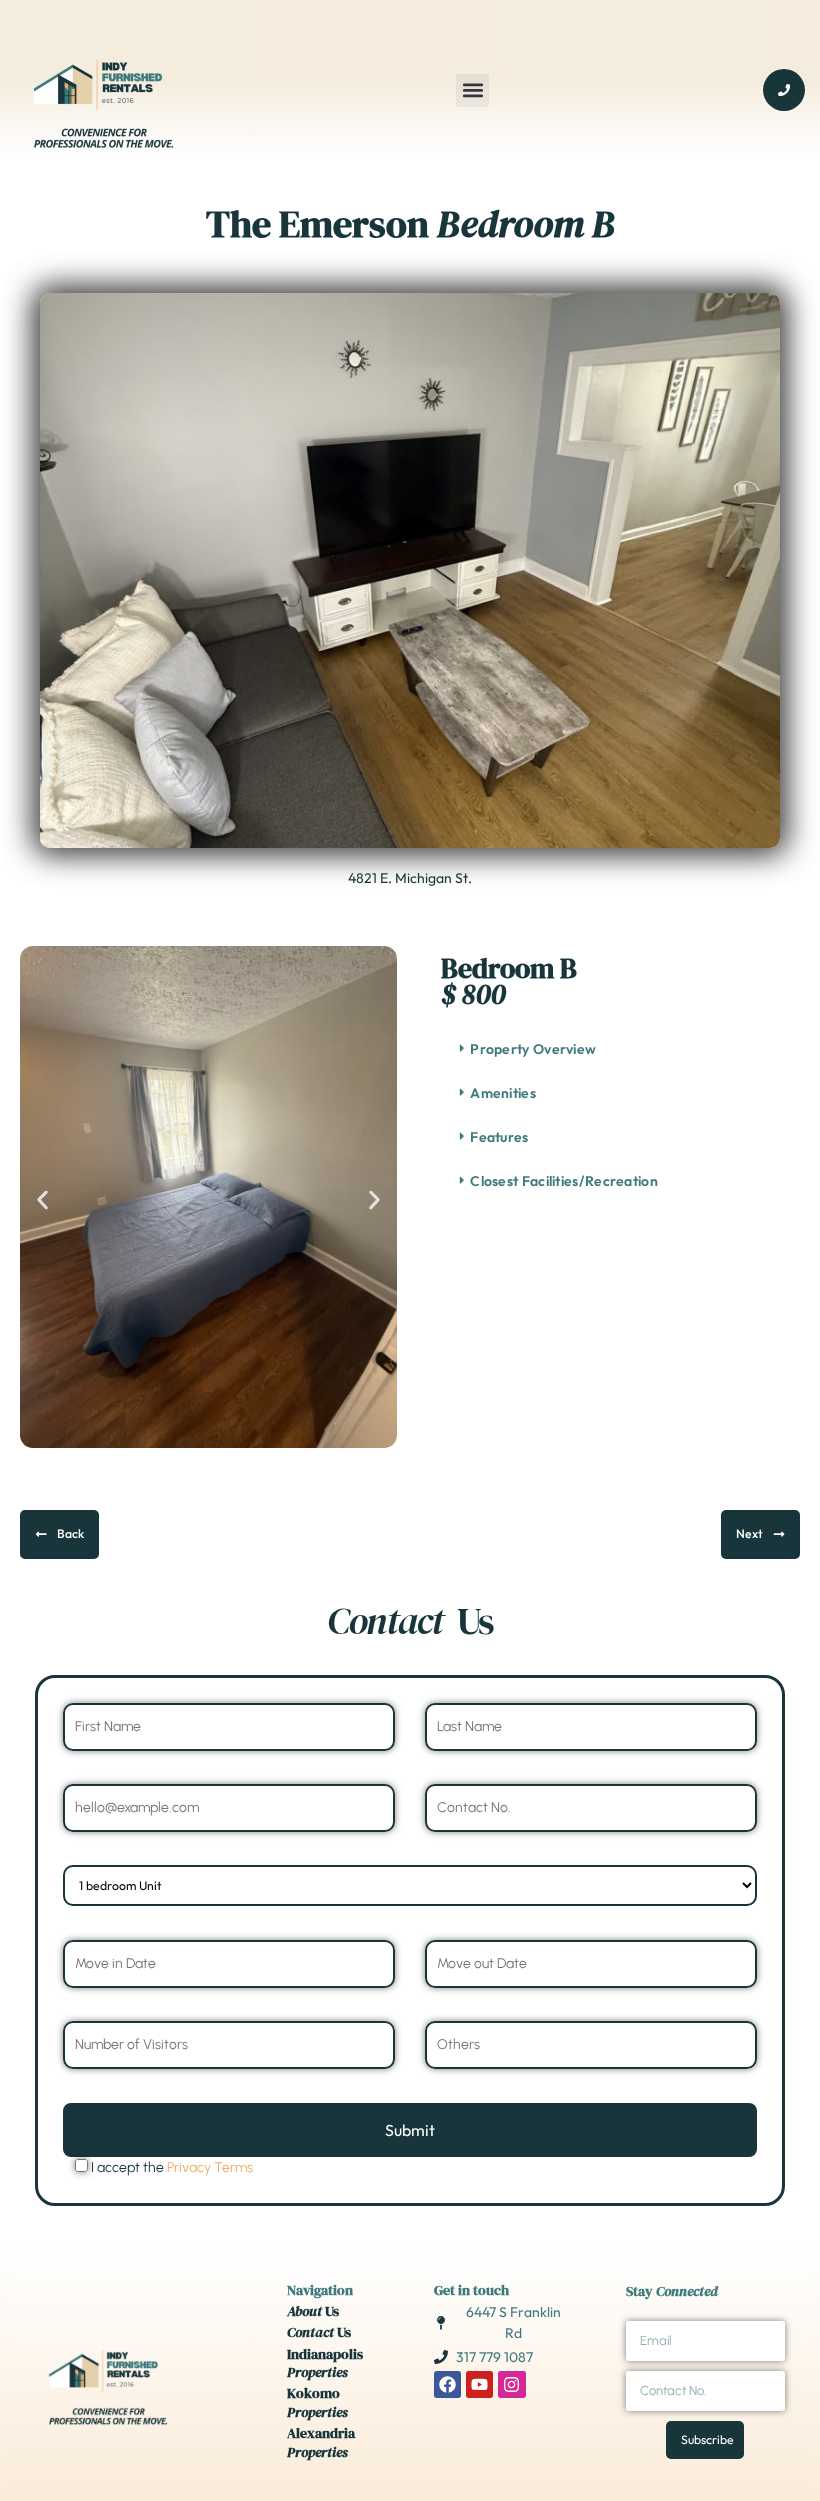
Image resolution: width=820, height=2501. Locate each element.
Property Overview (533, 1049)
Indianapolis (325, 2363)
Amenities (503, 1093)
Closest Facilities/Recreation (564, 1181)
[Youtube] (479, 2384)
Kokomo (317, 2402)
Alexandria (321, 2442)
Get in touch (471, 2290)
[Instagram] (511, 2384)
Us (313, 2311)
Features (499, 1137)
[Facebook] (447, 2384)
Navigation (320, 2290)
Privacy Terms (210, 2167)
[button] (472, 90)
